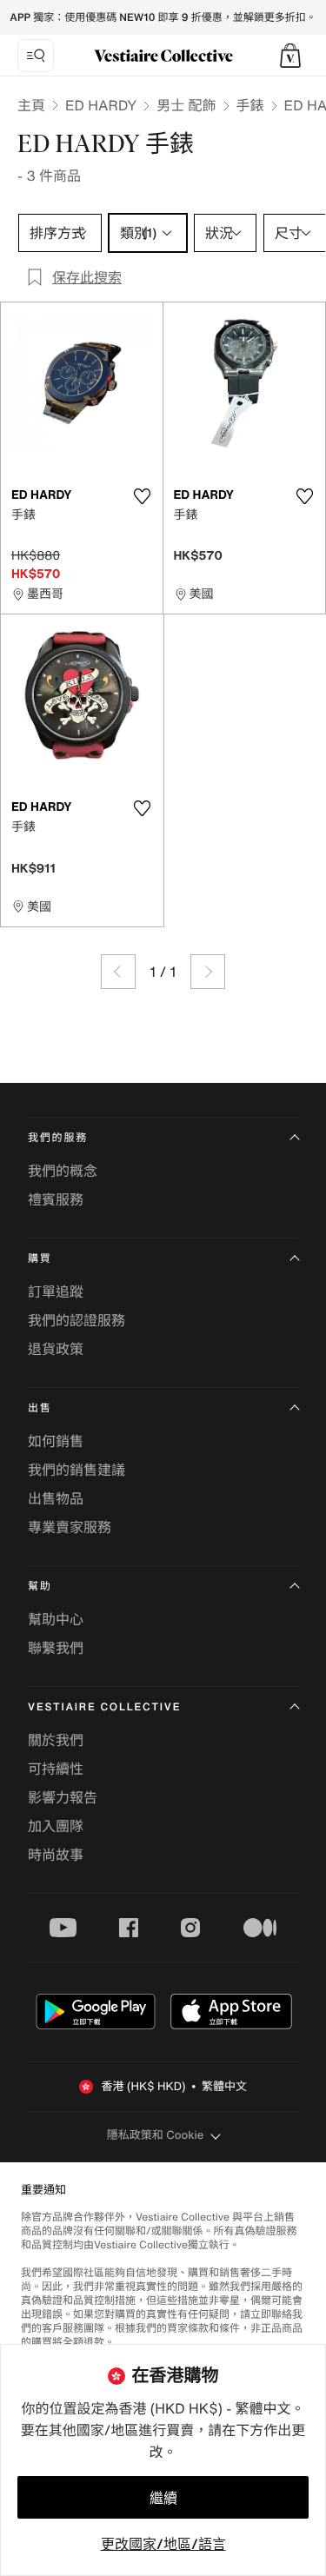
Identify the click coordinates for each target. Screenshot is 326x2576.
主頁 (31, 105)
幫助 (40, 1587)
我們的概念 (63, 1171)
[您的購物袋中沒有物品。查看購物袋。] (290, 56)
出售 (40, 1408)
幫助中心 (56, 1619)
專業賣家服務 (70, 1527)
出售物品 (56, 1498)
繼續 (163, 2498)
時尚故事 (56, 1855)
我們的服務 (58, 1138)
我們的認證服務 (77, 1320)
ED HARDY (101, 105)
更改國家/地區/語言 (163, 2544)
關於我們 (56, 1740)
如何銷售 (56, 1441)
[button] (290, 56)
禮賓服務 (56, 1199)
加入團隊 (56, 1826)
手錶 (250, 105)
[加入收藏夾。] (143, 496)
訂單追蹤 (56, 1291)
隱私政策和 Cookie (156, 2135)
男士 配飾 (186, 105)
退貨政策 (56, 1349)
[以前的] (118, 972)
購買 (40, 1259)
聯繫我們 (56, 1648)
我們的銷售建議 (77, 1470)
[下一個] (208, 972)
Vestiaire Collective (104, 1707)
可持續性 (56, 1769)
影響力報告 (63, 1797)
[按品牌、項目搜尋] (36, 56)
